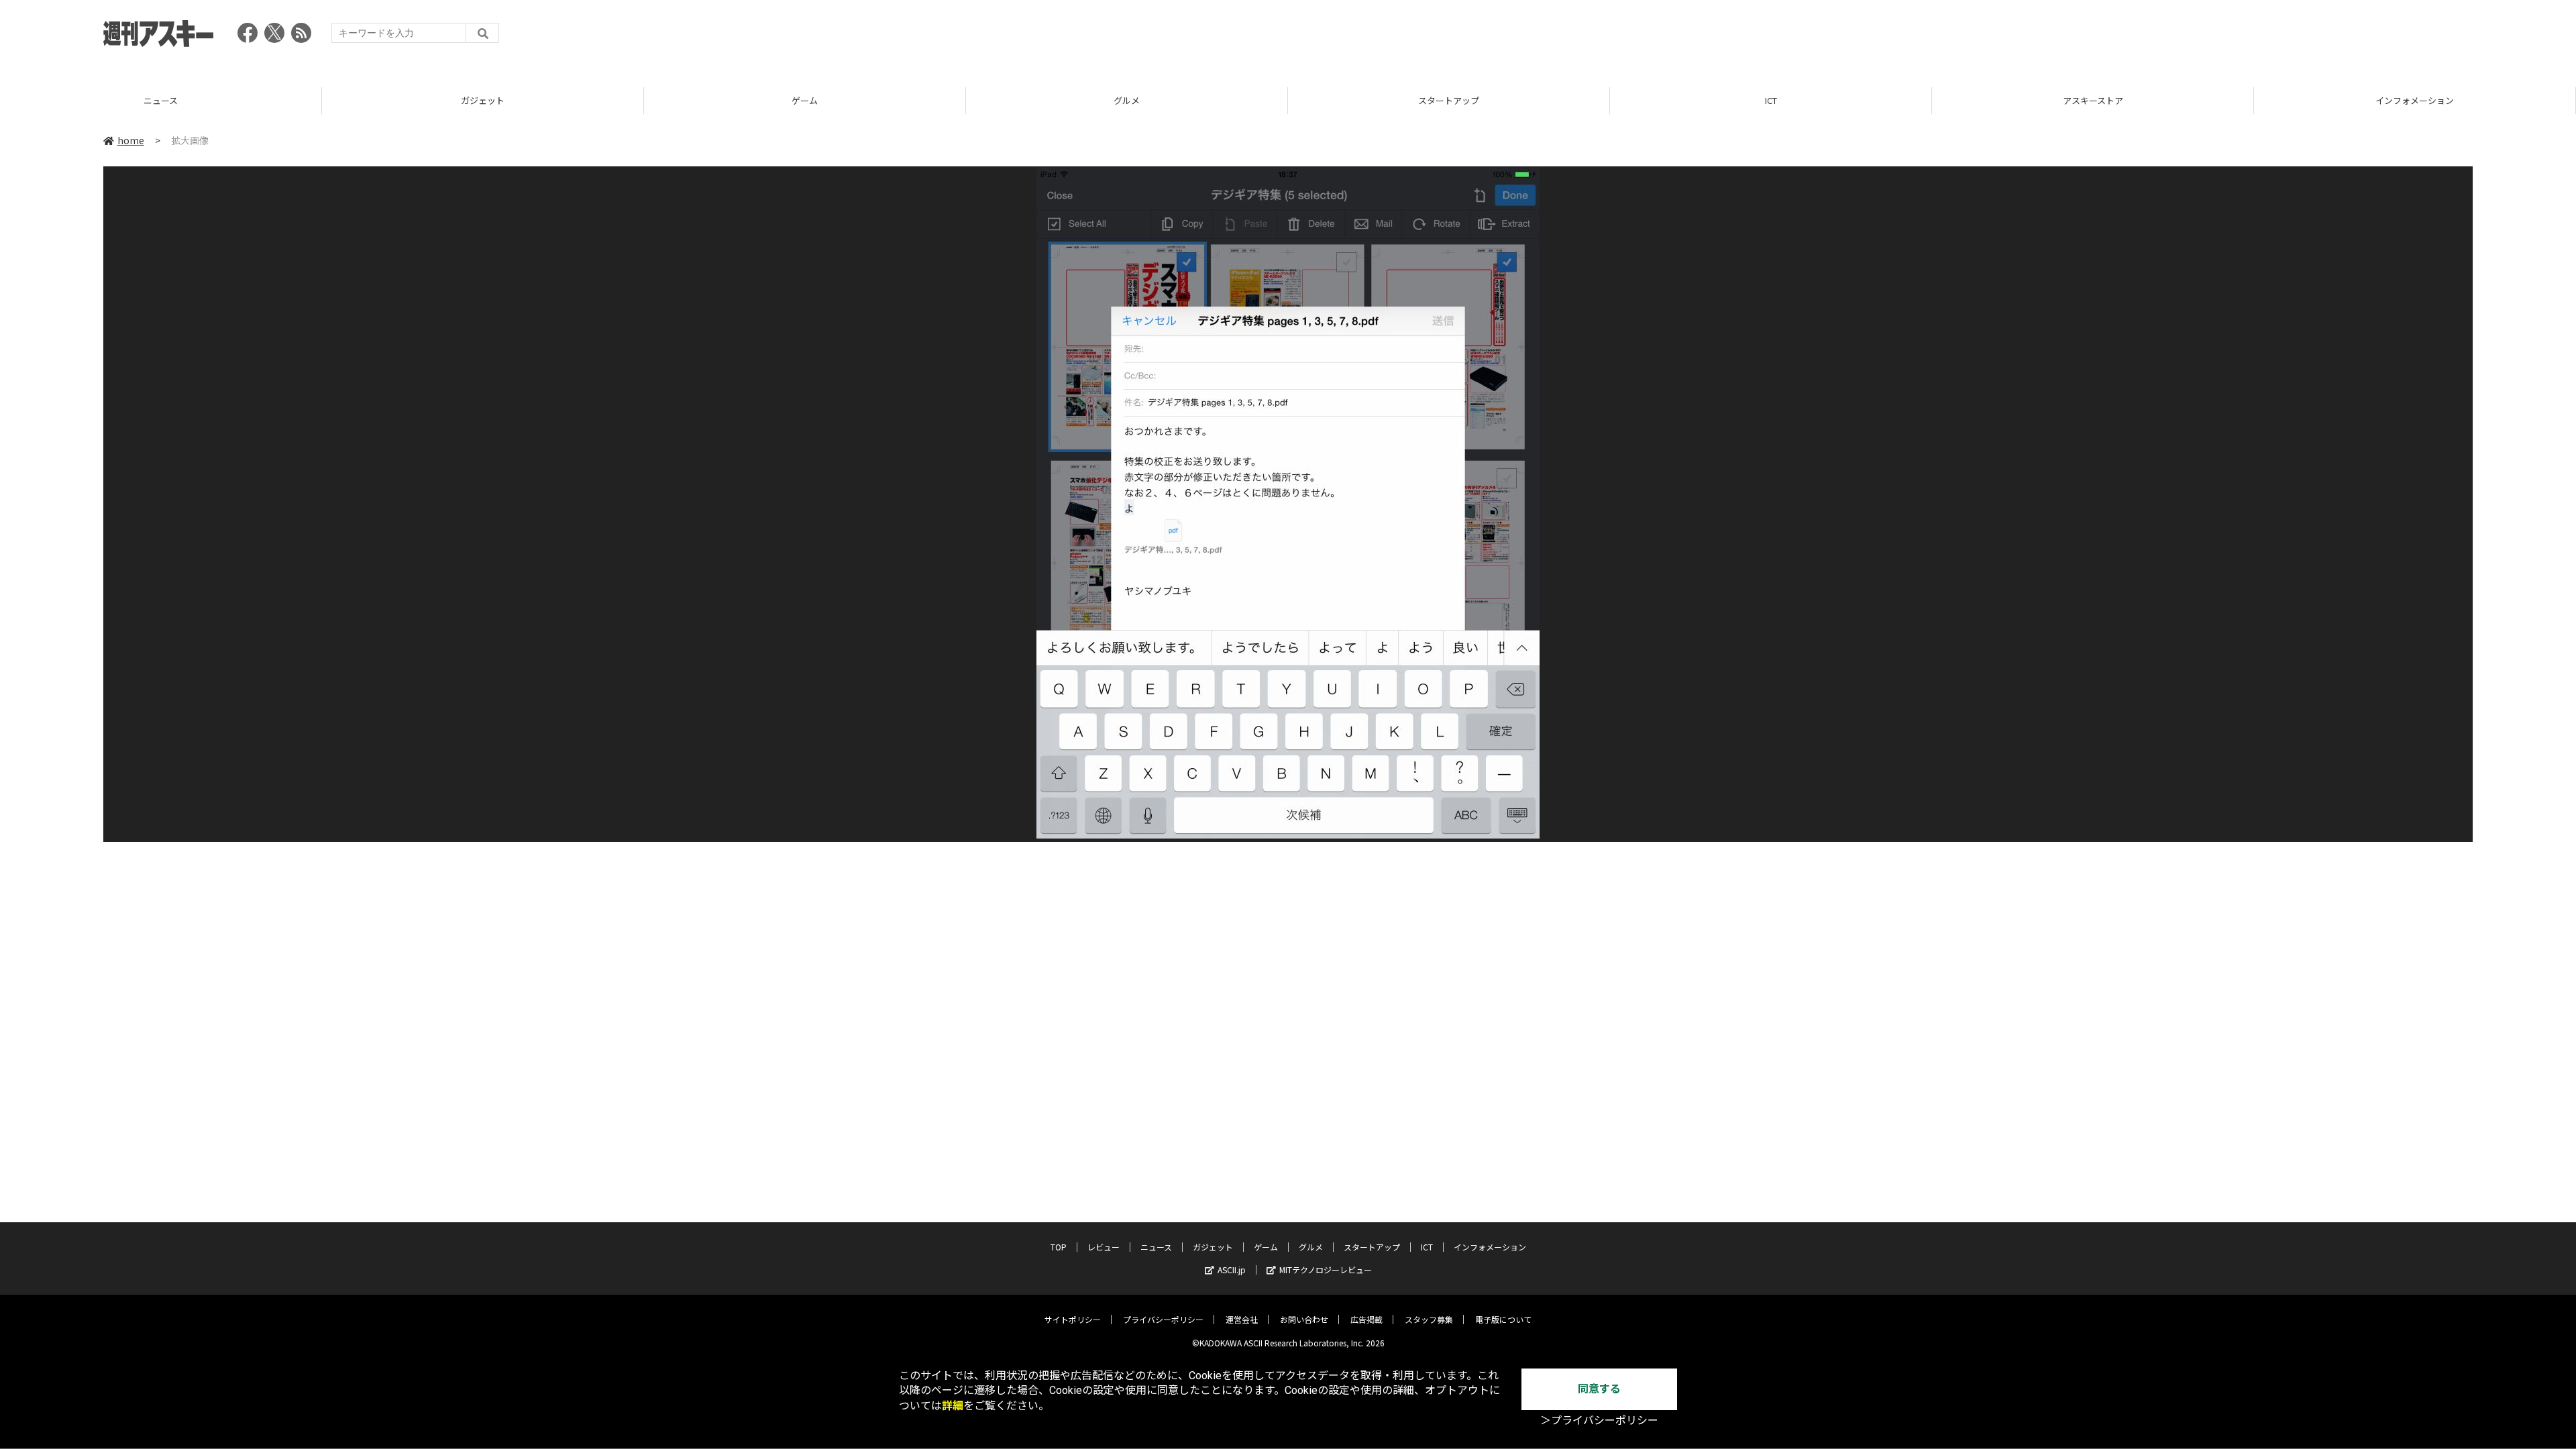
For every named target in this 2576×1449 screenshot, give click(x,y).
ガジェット (161, 100)
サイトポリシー (1073, 1319)
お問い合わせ (1304, 1319)
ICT (1449, 100)
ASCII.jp (1232, 1270)
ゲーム (483, 100)
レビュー (1104, 1247)
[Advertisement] (2229, 37)
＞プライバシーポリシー (1599, 1420)
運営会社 (1242, 1319)
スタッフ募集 (1429, 1319)
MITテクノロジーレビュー (1326, 1270)
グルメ (805, 100)
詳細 (953, 1406)
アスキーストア (1771, 100)
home (131, 140)
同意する (1599, 1389)
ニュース (1156, 1247)
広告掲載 (1366, 1319)
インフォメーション (2093, 100)
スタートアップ (1127, 100)
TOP (2415, 100)
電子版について (1503, 1319)
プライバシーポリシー (1163, 1319)
